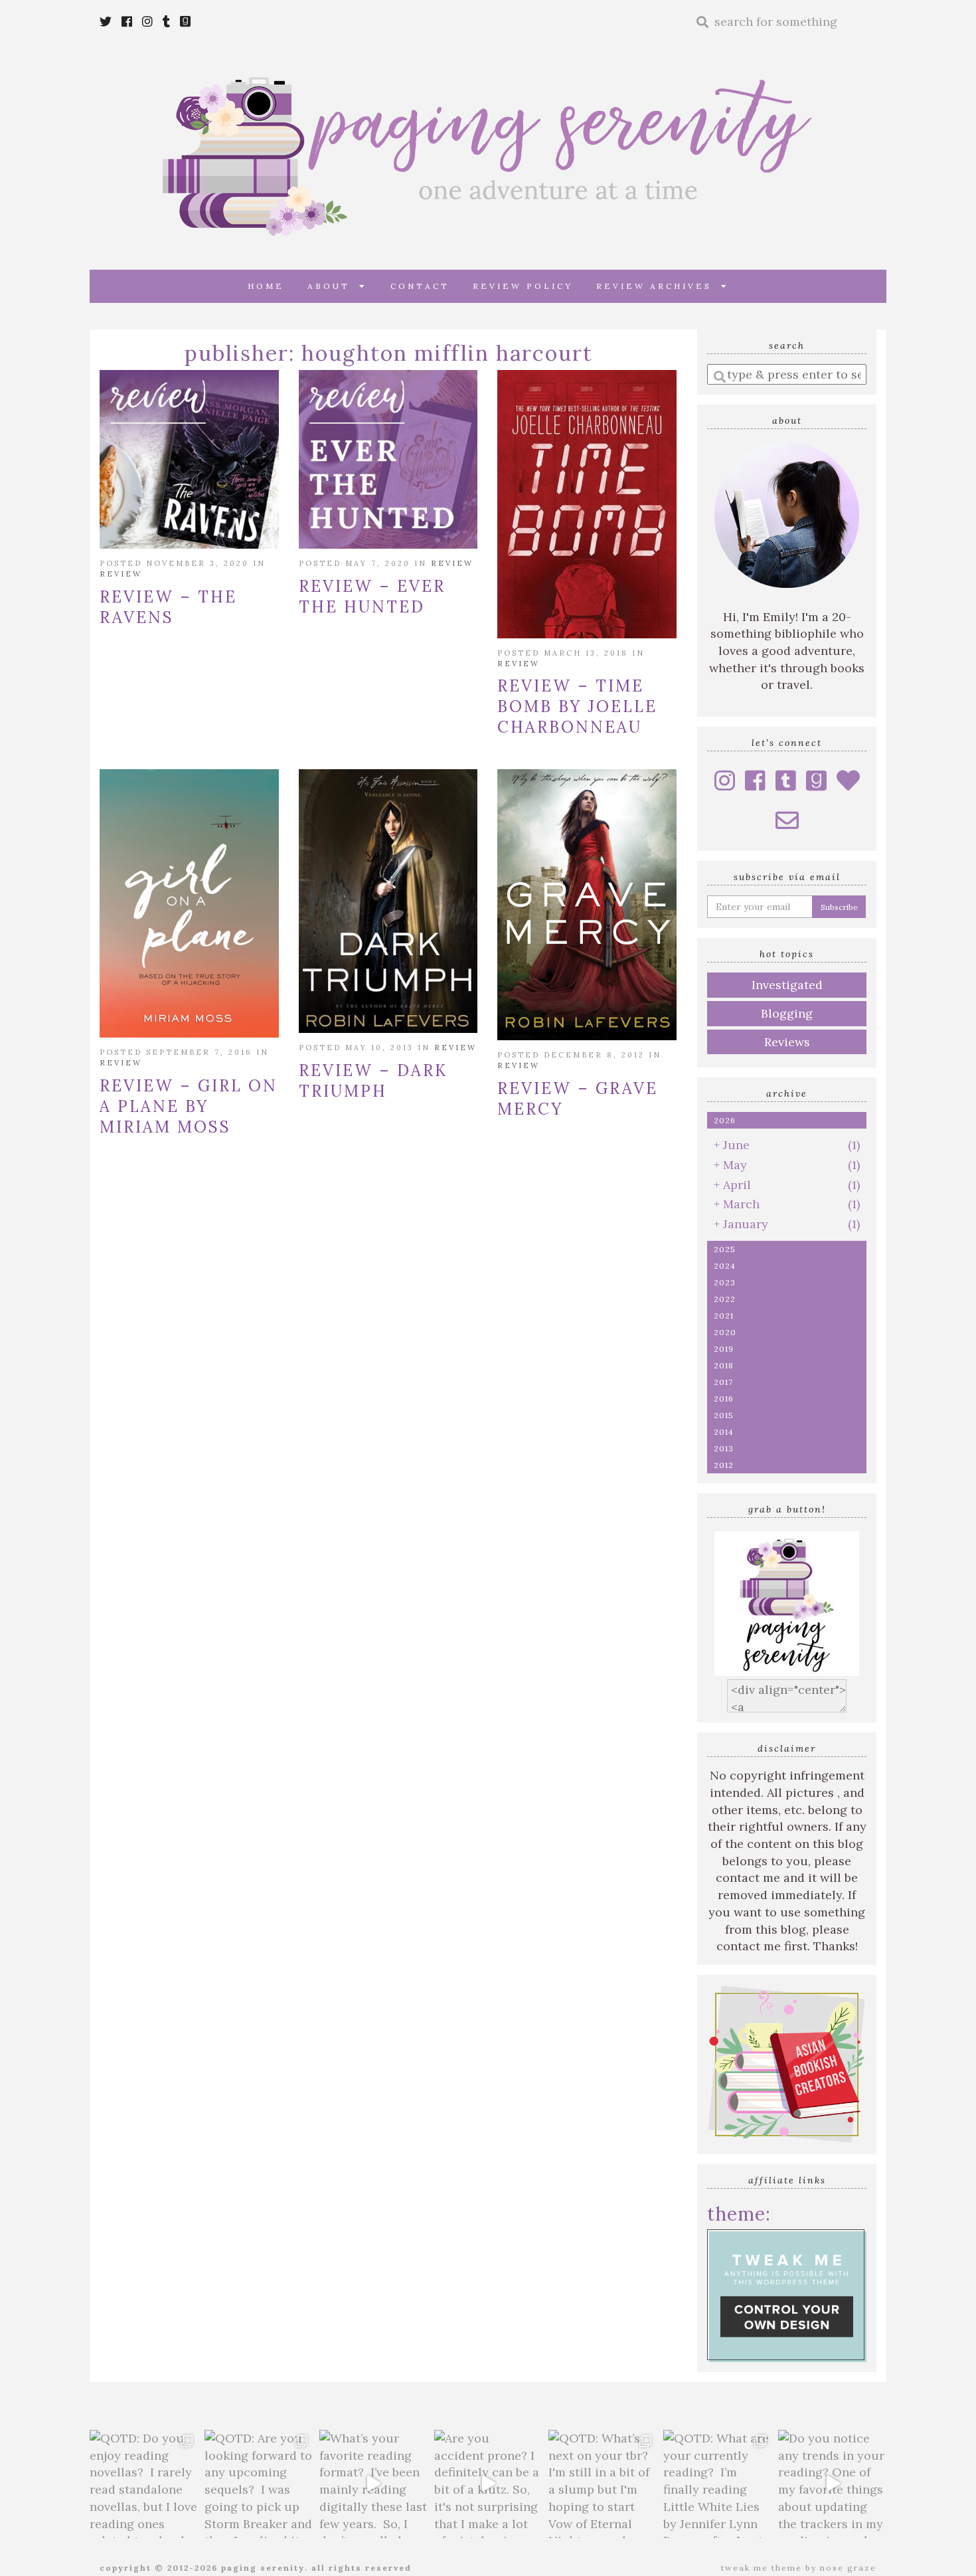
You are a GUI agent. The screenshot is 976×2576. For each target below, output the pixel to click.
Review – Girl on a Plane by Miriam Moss (189, 1106)
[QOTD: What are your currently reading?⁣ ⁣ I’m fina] (717, 2484)
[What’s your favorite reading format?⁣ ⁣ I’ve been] (373, 2484)
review (121, 574)
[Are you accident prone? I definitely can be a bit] (488, 2484)
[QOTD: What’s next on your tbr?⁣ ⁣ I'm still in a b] (603, 2484)
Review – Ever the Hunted (372, 597)
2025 (725, 1249)
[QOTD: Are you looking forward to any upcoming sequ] (259, 2484)
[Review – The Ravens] (189, 460)
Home (266, 286)
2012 (724, 1465)
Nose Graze (848, 2568)
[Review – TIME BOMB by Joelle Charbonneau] (587, 504)
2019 (724, 1349)
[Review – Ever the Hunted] (388, 460)
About (333, 286)
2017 (723, 1382)
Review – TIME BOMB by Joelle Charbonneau (577, 706)
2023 (725, 1282)
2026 (725, 1120)
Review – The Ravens (168, 607)
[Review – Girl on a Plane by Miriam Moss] (189, 903)
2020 (725, 1332)
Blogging (787, 1013)
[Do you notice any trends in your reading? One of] (832, 2484)
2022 (725, 1299)
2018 (724, 1365)
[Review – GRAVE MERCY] (587, 905)
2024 (725, 1266)
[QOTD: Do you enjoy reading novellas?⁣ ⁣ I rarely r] (144, 2484)
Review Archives (659, 286)
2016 (724, 1399)
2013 (724, 1448)
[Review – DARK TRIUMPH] (388, 901)
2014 (724, 1432)
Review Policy (523, 286)
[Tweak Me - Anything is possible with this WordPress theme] (787, 2294)
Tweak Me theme (762, 2568)
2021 (724, 1316)
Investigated (787, 985)
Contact (420, 286)
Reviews (787, 1042)
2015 (724, 1415)
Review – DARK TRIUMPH (373, 1081)
